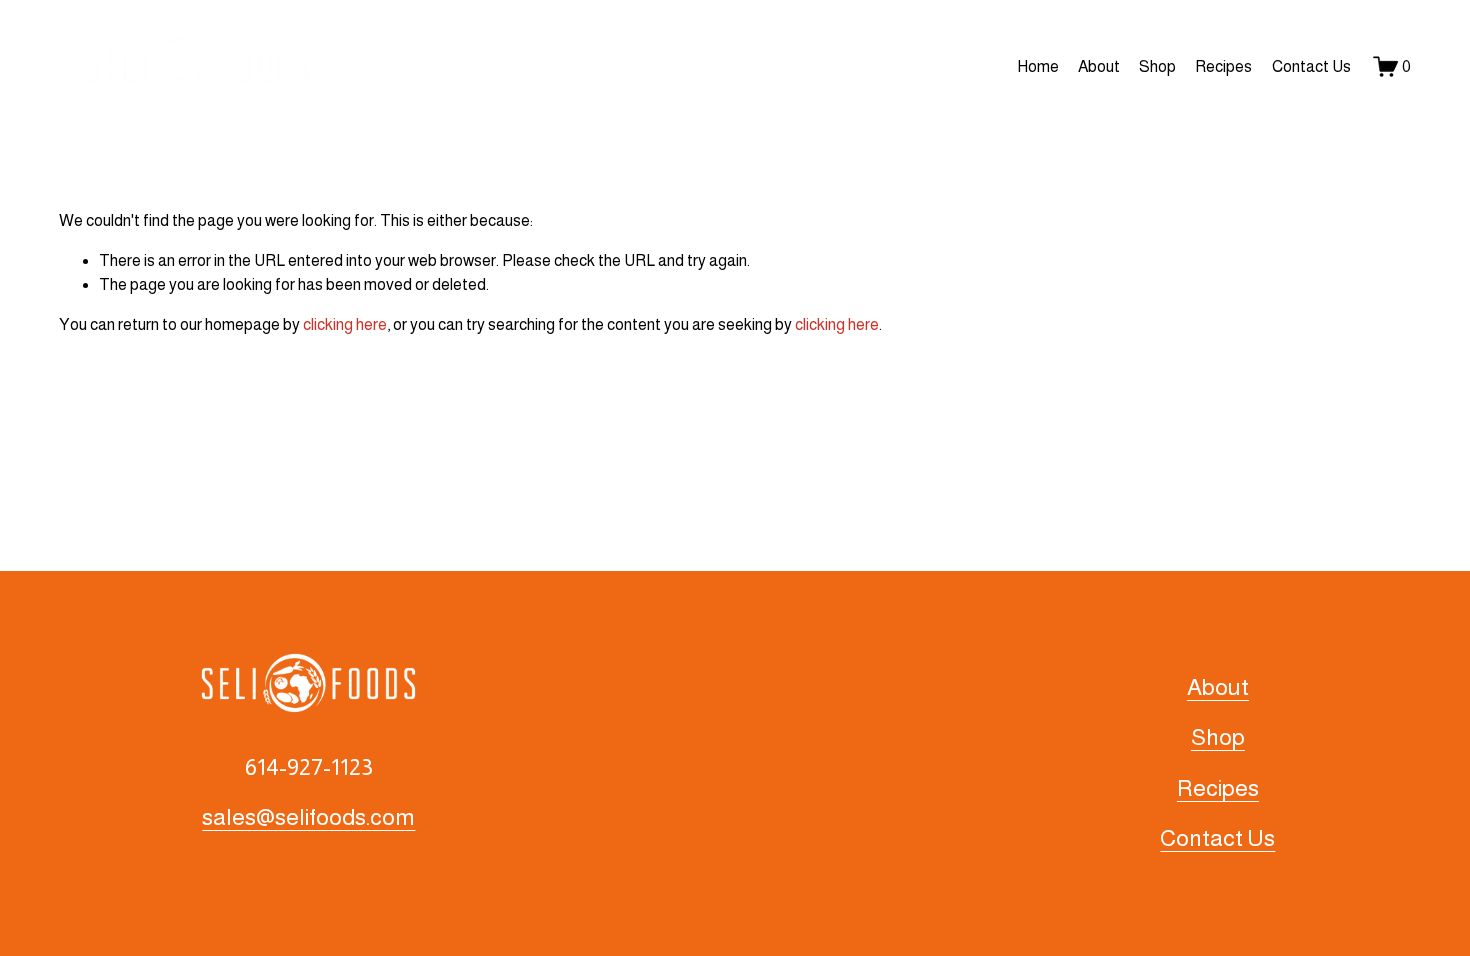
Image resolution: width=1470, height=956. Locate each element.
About (1099, 66)
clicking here (345, 324)
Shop (1157, 66)
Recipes (1223, 66)
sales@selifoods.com (308, 817)
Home (1038, 66)
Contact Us (1311, 66)
